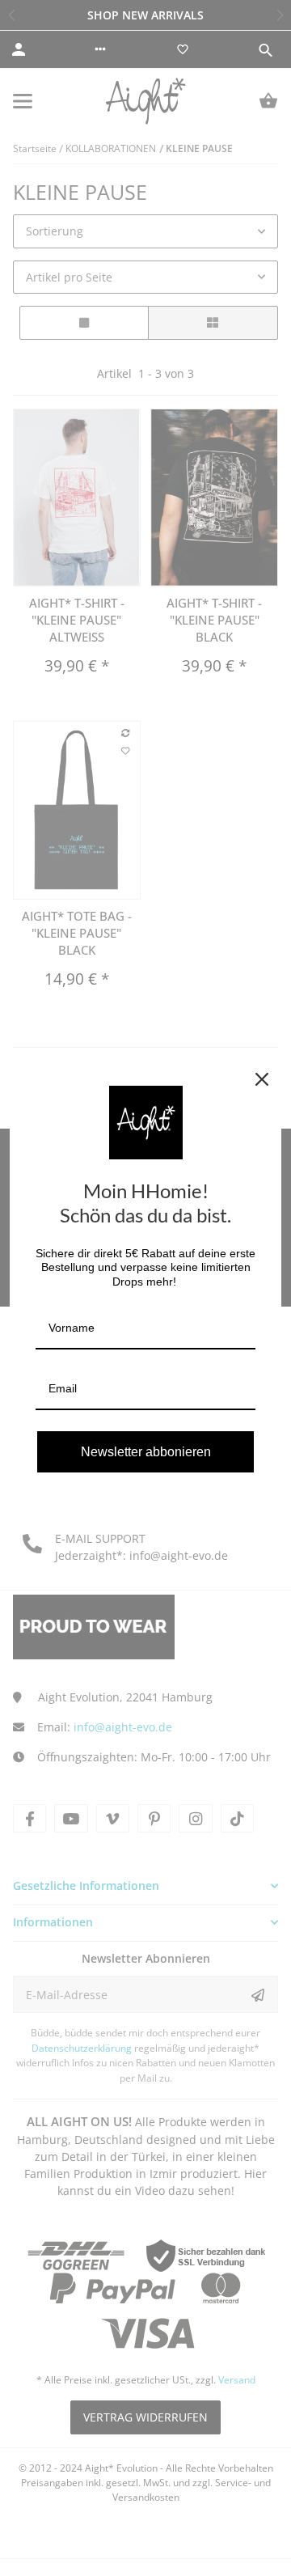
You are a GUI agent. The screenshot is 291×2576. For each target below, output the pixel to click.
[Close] (262, 1079)
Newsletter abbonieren (146, 1452)
